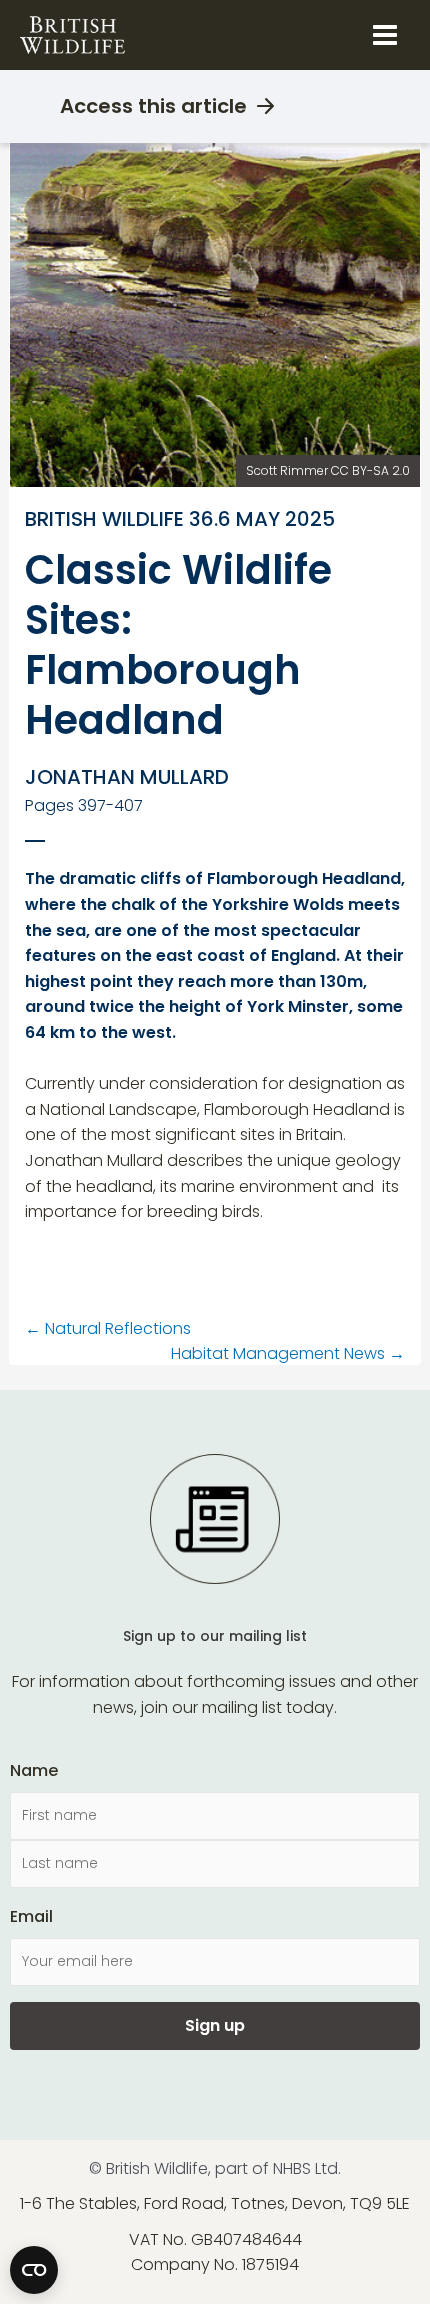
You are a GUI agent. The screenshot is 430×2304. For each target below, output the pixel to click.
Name (34, 1770)
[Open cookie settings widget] (34, 2270)
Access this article (153, 106)
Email (31, 1916)
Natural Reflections (108, 1328)
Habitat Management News (288, 1353)
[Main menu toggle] (385, 35)
